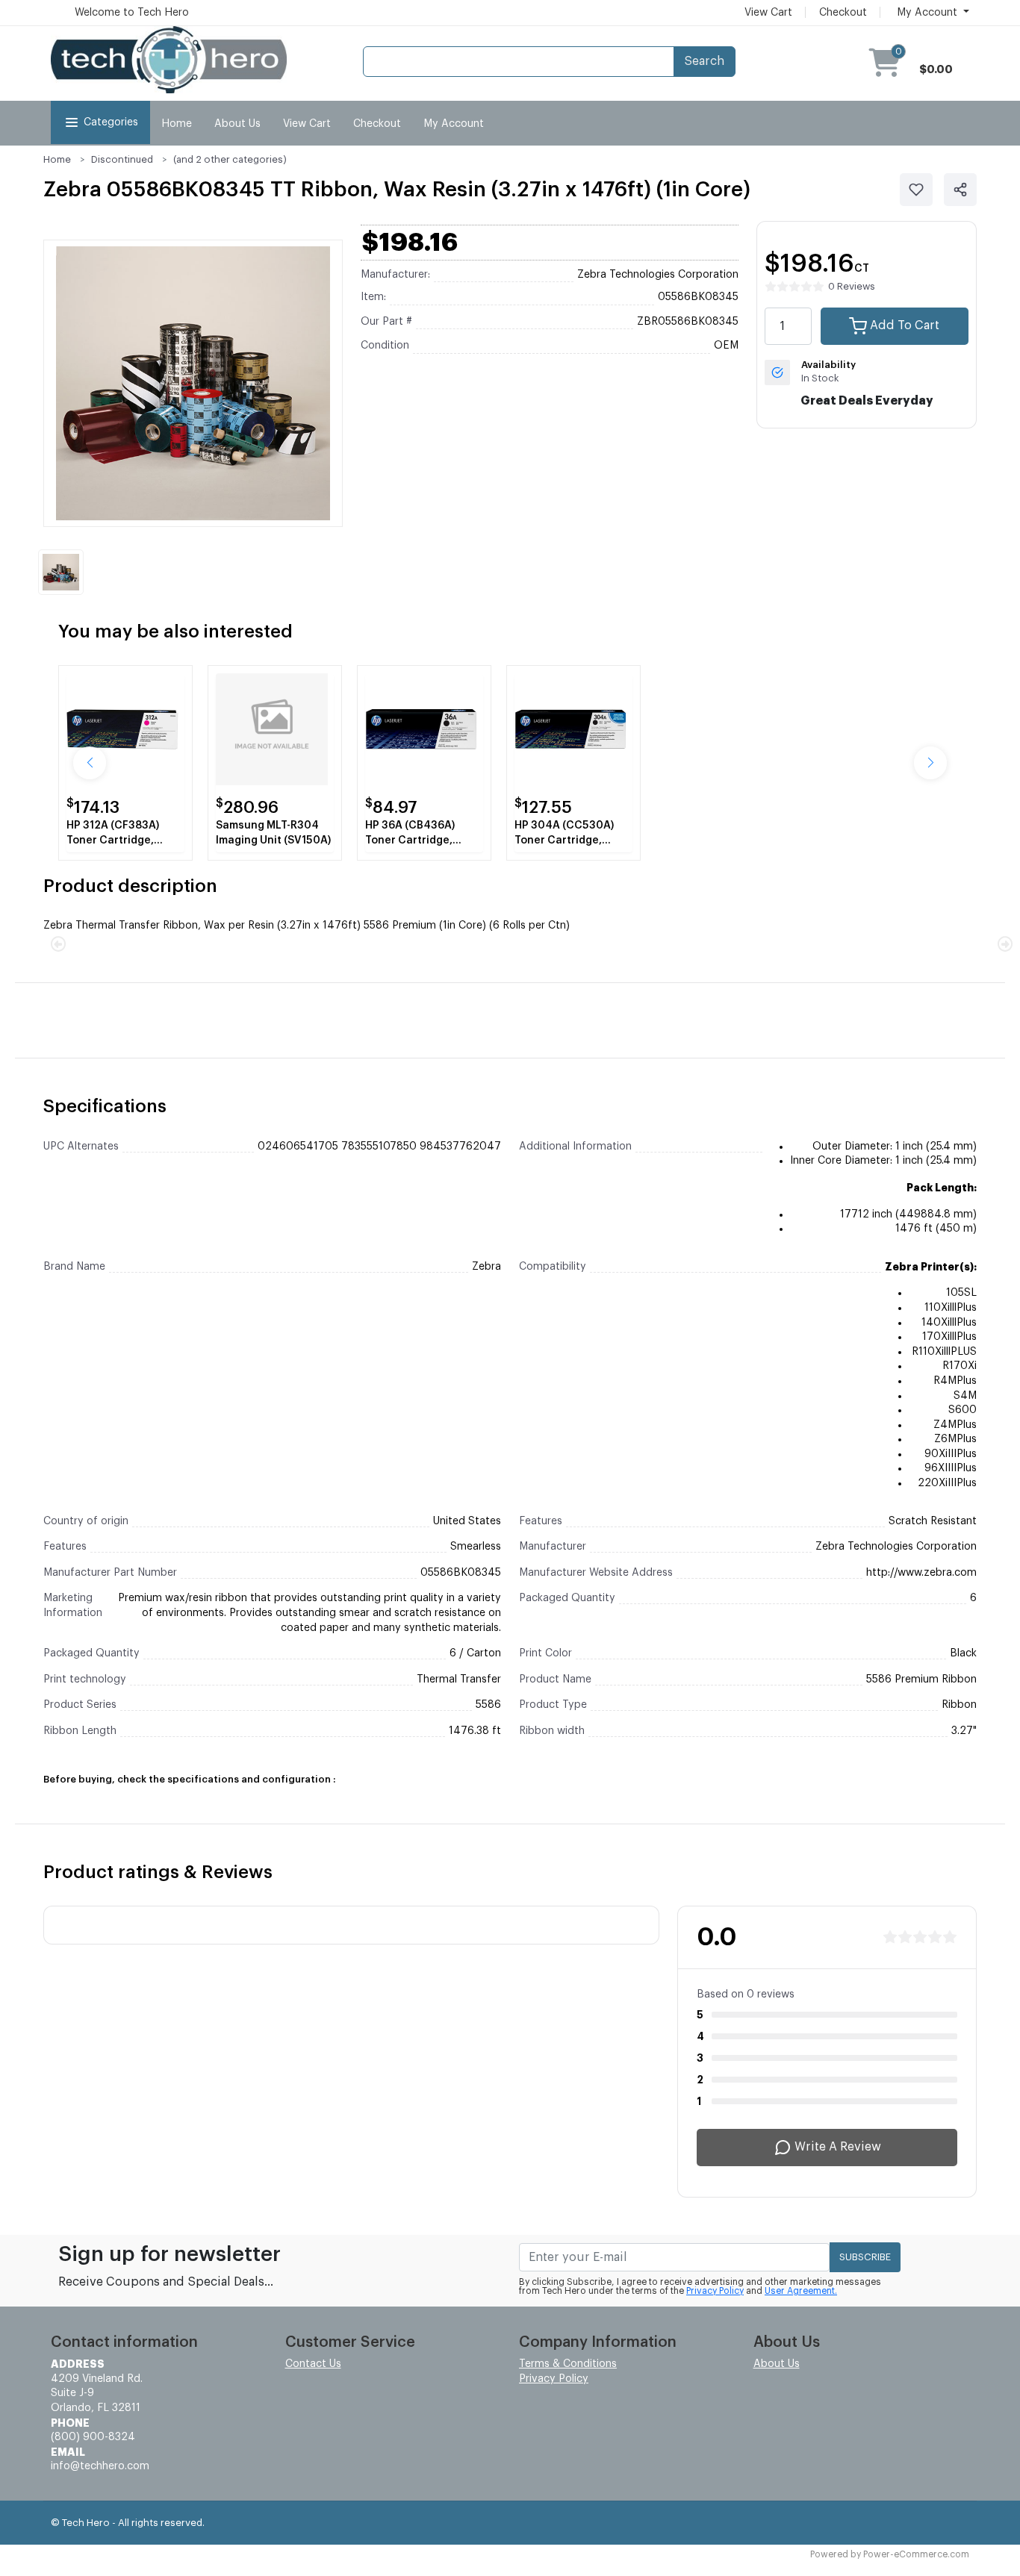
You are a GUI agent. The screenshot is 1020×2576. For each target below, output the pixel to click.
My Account (454, 124)
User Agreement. (801, 2291)
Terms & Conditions (568, 2364)
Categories (111, 122)
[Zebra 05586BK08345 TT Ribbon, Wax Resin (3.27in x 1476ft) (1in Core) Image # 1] (61, 572)
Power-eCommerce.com (916, 2554)
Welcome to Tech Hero (132, 13)
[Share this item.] (960, 190)
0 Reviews (852, 286)
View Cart (768, 13)
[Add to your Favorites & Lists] (916, 190)
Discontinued (122, 159)
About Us (237, 124)
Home (177, 124)
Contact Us (313, 2364)
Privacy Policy (715, 2291)
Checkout (843, 13)
